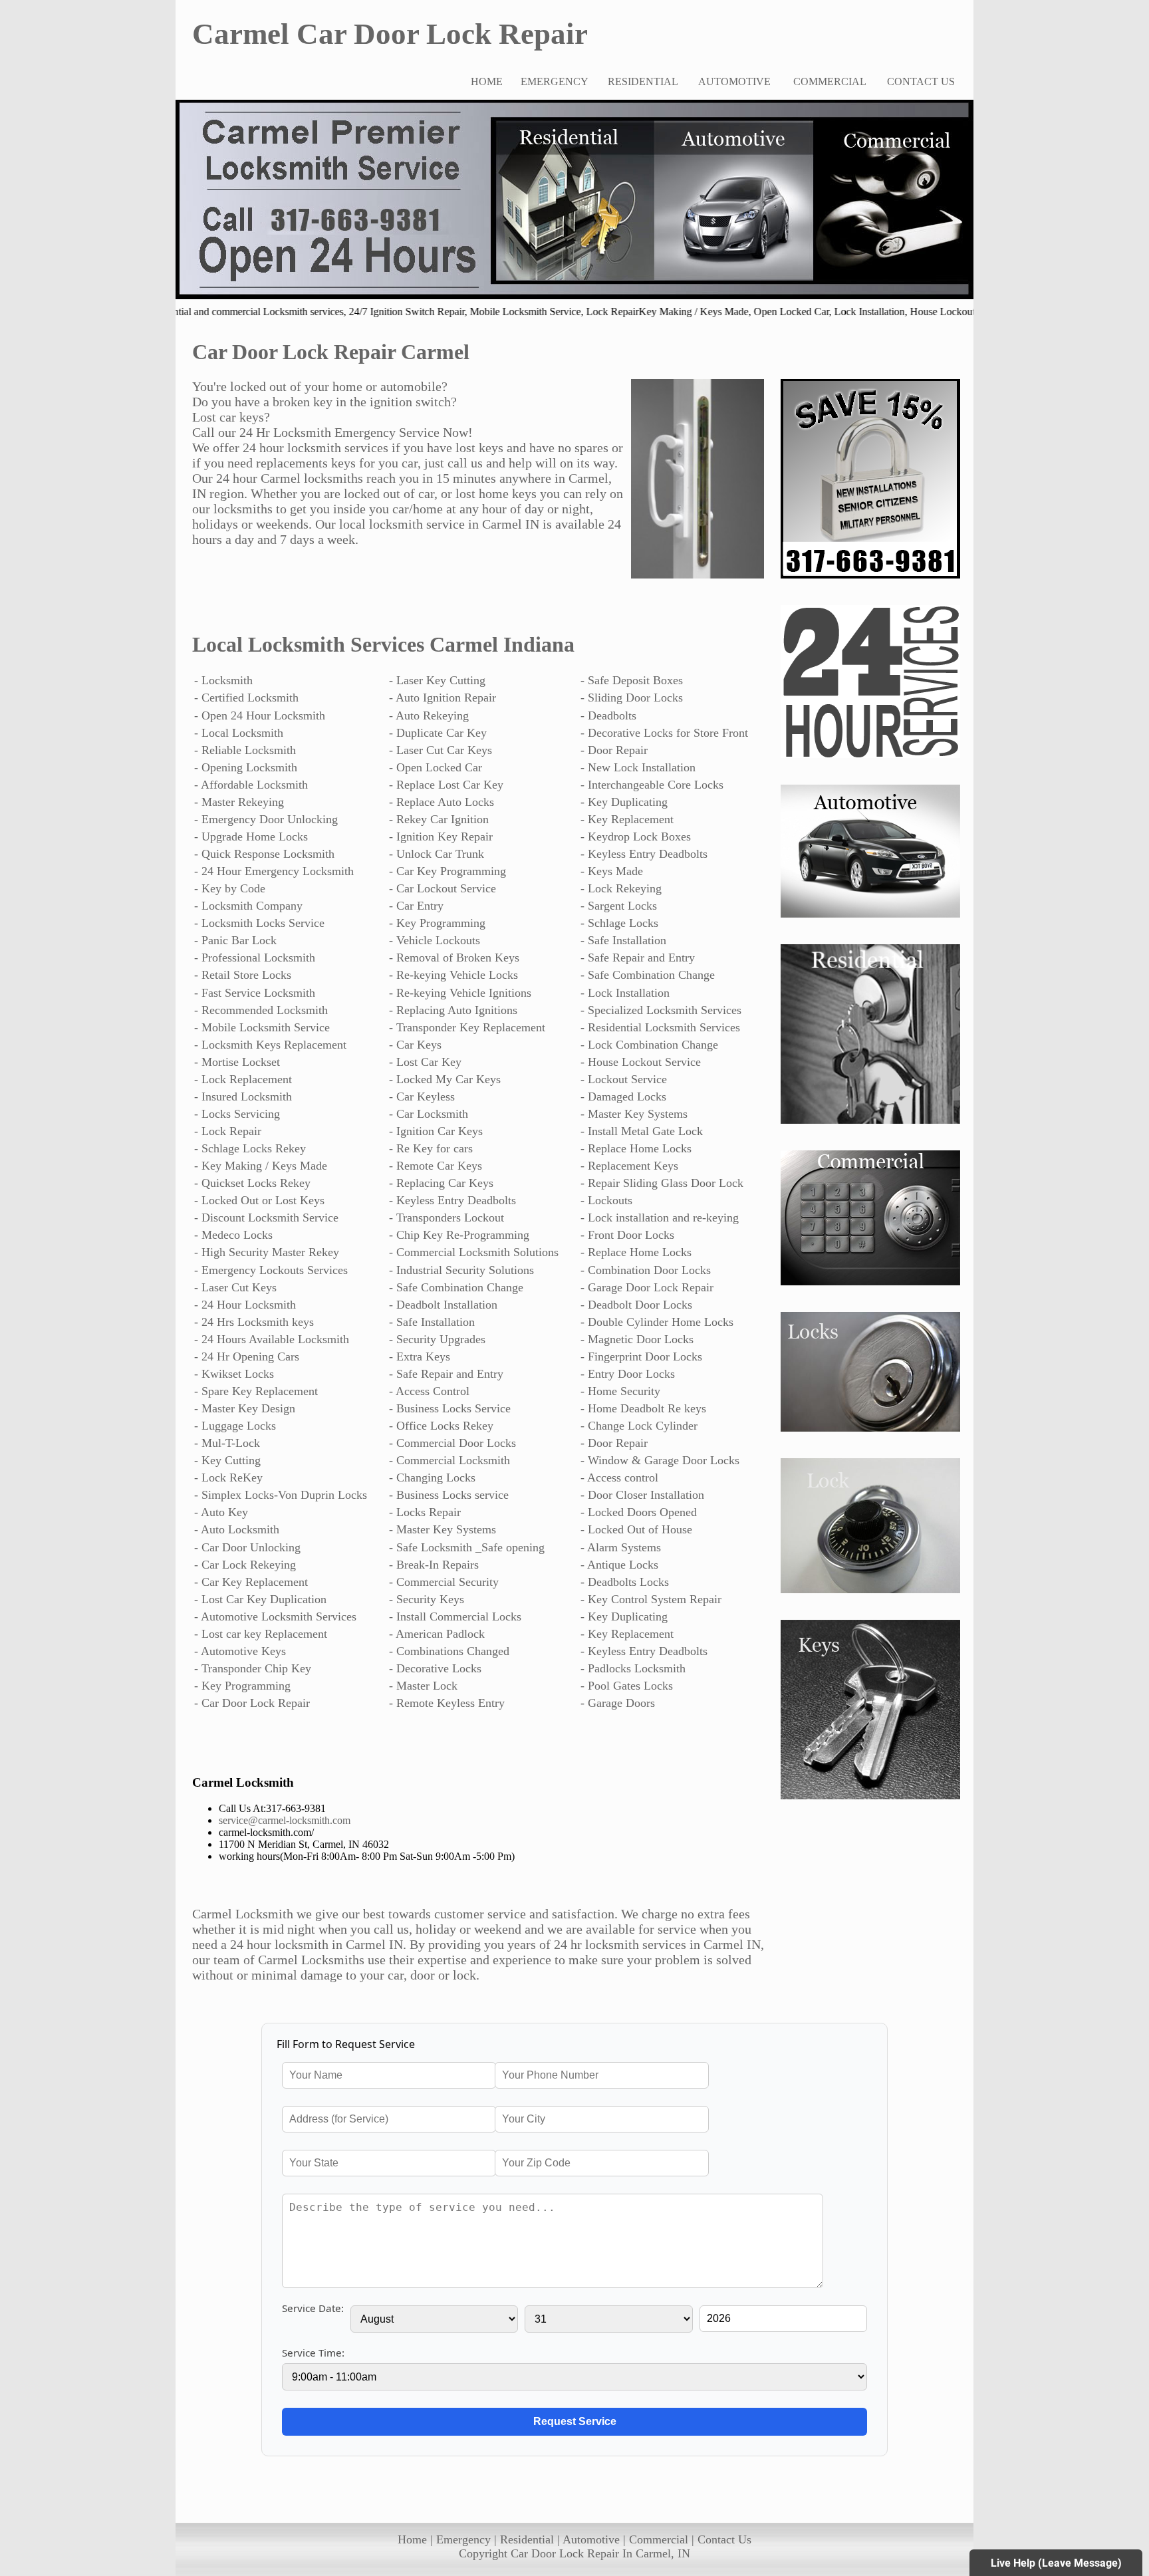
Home (412, 2539)
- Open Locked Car (436, 767)
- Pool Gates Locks (627, 1686)
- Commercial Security (444, 1582)
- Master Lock (423, 1686)
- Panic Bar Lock (235, 940)
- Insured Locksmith (243, 1096)
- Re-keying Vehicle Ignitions (460, 993)
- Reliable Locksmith (245, 750)
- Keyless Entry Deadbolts (644, 854)
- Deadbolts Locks (625, 1582)
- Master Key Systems (634, 1114)
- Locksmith (223, 680)
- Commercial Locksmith (449, 1460)
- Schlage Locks (619, 923)
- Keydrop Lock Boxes (636, 837)
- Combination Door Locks (646, 1270)
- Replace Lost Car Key (446, 785)
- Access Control (429, 1391)
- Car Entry (416, 906)
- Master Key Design (245, 1408)
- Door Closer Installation (642, 1495)
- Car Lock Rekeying (245, 1565)
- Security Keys (427, 1599)
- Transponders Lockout (447, 1218)
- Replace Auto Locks (442, 802)
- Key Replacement (627, 819)
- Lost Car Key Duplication (260, 1599)
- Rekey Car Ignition (439, 819)
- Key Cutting (227, 1460)
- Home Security (620, 1391)
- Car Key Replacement (251, 1582)
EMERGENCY (555, 81)
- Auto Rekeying (429, 715)
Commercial (659, 2539)
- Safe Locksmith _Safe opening (467, 1547)
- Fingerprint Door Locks (641, 1356)
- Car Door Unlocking (247, 1547)
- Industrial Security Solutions (461, 1270)
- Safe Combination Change (648, 975)
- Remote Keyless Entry (447, 1703)
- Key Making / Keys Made (261, 1166)
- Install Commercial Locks (455, 1616)
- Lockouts (606, 1200)
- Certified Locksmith (246, 698)
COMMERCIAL (830, 81)
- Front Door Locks (627, 1235)
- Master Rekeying (239, 802)
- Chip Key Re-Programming (459, 1235)
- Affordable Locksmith (251, 785)
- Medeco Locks (233, 1235)
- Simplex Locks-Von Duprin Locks (281, 1495)
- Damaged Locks (623, 1096)
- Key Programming (437, 923)
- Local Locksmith (239, 733)
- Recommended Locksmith (261, 1010)
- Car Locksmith (429, 1114)
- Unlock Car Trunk (437, 854)
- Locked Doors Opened (639, 1512)
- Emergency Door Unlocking (266, 819)
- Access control (619, 1478)
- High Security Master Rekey (267, 1252)
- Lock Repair (228, 1131)
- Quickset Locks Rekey (252, 1183)
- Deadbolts (608, 715)
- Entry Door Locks (628, 1374)
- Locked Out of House (636, 1529)
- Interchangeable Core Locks (652, 785)
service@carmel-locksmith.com (285, 1820)
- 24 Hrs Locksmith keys (254, 1322)
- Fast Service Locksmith (255, 993)
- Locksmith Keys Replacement (270, 1045)
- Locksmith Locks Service (259, 923)
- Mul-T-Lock (227, 1443)
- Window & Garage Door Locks (660, 1460)
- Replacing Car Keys (441, 1183)
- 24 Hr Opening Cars (247, 1356)
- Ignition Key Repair (441, 837)
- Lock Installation (625, 993)
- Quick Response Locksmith (264, 854)
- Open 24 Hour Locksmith (260, 715)
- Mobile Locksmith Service (262, 1027)
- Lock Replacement (243, 1079)
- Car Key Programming (447, 871)
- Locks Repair (425, 1512)
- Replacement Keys (629, 1166)
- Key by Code (230, 888)
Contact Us (724, 2539)
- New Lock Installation (638, 767)
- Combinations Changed (449, 1651)
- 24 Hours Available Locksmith (272, 1339)
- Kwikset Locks (234, 1374)
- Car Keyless (422, 1096)
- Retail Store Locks (243, 975)
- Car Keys (415, 1045)
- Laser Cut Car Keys (441, 750)
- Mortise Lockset (237, 1062)
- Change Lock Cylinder (639, 1426)
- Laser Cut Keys (235, 1287)
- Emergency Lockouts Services (271, 1270)
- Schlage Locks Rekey (250, 1148)
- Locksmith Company (248, 906)
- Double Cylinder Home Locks (657, 1322)
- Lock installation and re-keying (660, 1218)
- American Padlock (437, 1634)
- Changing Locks (432, 1478)
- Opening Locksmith (246, 767)
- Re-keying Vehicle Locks (453, 975)
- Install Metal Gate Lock (642, 1131)
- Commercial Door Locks (452, 1443)
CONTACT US (921, 81)
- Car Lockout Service (443, 888)
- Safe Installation (623, 940)
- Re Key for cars (431, 1148)
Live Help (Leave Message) (1056, 2563)
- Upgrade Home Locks (251, 837)
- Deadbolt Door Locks (636, 1305)
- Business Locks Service (450, 1408)
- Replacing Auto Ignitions (453, 1010)
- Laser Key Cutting (437, 680)
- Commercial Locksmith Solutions (474, 1252)
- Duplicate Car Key (438, 733)
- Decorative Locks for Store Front (664, 733)
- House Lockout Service (641, 1062)
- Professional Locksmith (255, 958)
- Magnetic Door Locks (637, 1339)
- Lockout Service (624, 1079)
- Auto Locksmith (237, 1529)
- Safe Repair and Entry (638, 958)
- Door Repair (614, 750)
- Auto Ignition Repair (443, 698)
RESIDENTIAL (643, 81)
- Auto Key (221, 1512)
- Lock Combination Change (649, 1045)
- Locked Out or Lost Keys (259, 1200)
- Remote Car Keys (436, 1166)
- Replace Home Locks (636, 1148)
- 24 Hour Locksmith (245, 1305)
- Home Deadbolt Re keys (643, 1408)
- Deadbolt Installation (443, 1305)
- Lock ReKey (228, 1478)
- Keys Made (612, 871)
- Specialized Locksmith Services (661, 1010)
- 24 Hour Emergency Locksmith (274, 871)
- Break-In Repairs (434, 1565)
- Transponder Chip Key (253, 1668)
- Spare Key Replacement (256, 1391)
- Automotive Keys (240, 1651)
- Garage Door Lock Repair (647, 1287)
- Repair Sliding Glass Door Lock (662, 1183)
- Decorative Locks (435, 1668)
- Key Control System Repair (651, 1599)
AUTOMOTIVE (734, 81)
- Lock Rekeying (621, 888)
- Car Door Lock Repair (252, 1703)
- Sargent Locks (619, 906)
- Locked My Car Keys (445, 1079)
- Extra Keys (420, 1356)
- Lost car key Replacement (261, 1634)
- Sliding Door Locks (632, 698)
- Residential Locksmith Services (660, 1027)
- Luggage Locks (235, 1426)
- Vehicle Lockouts (435, 940)
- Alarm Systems (621, 1547)
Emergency (463, 2539)
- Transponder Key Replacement (467, 1027)
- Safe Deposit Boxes (632, 680)
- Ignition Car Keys (436, 1131)
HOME (487, 81)
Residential (527, 2539)
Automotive (591, 2539)
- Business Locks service (449, 1495)
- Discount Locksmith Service (266, 1218)
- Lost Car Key (425, 1062)
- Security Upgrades (437, 1339)
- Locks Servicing (237, 1114)
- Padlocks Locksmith (633, 1668)
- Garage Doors (618, 1703)
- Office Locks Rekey (441, 1426)
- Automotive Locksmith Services (275, 1616)
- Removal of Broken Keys (454, 958)
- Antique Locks (619, 1565)
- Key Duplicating (624, 802)
